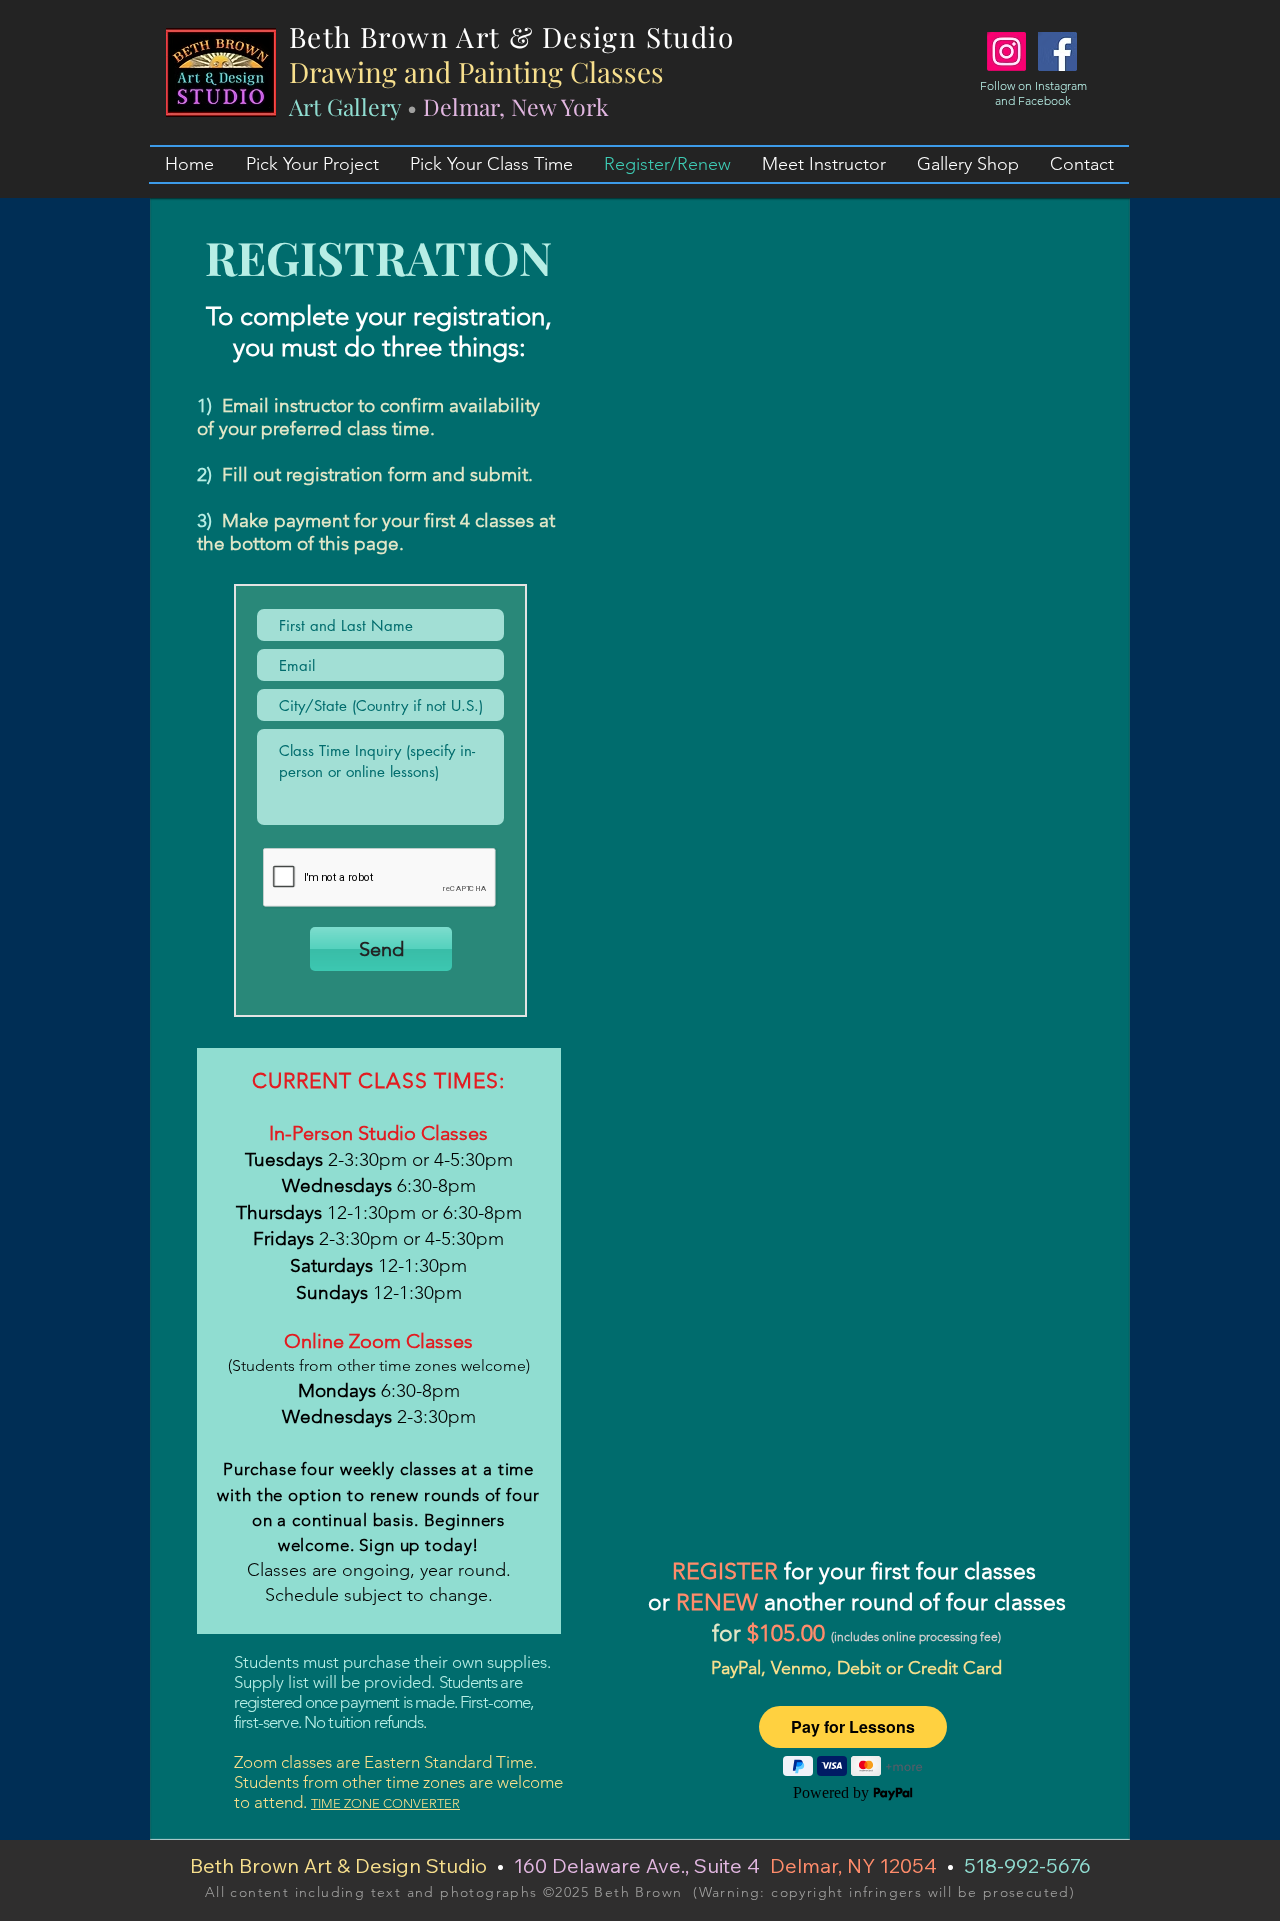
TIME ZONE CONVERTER (385, 1803)
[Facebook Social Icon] (1057, 51)
